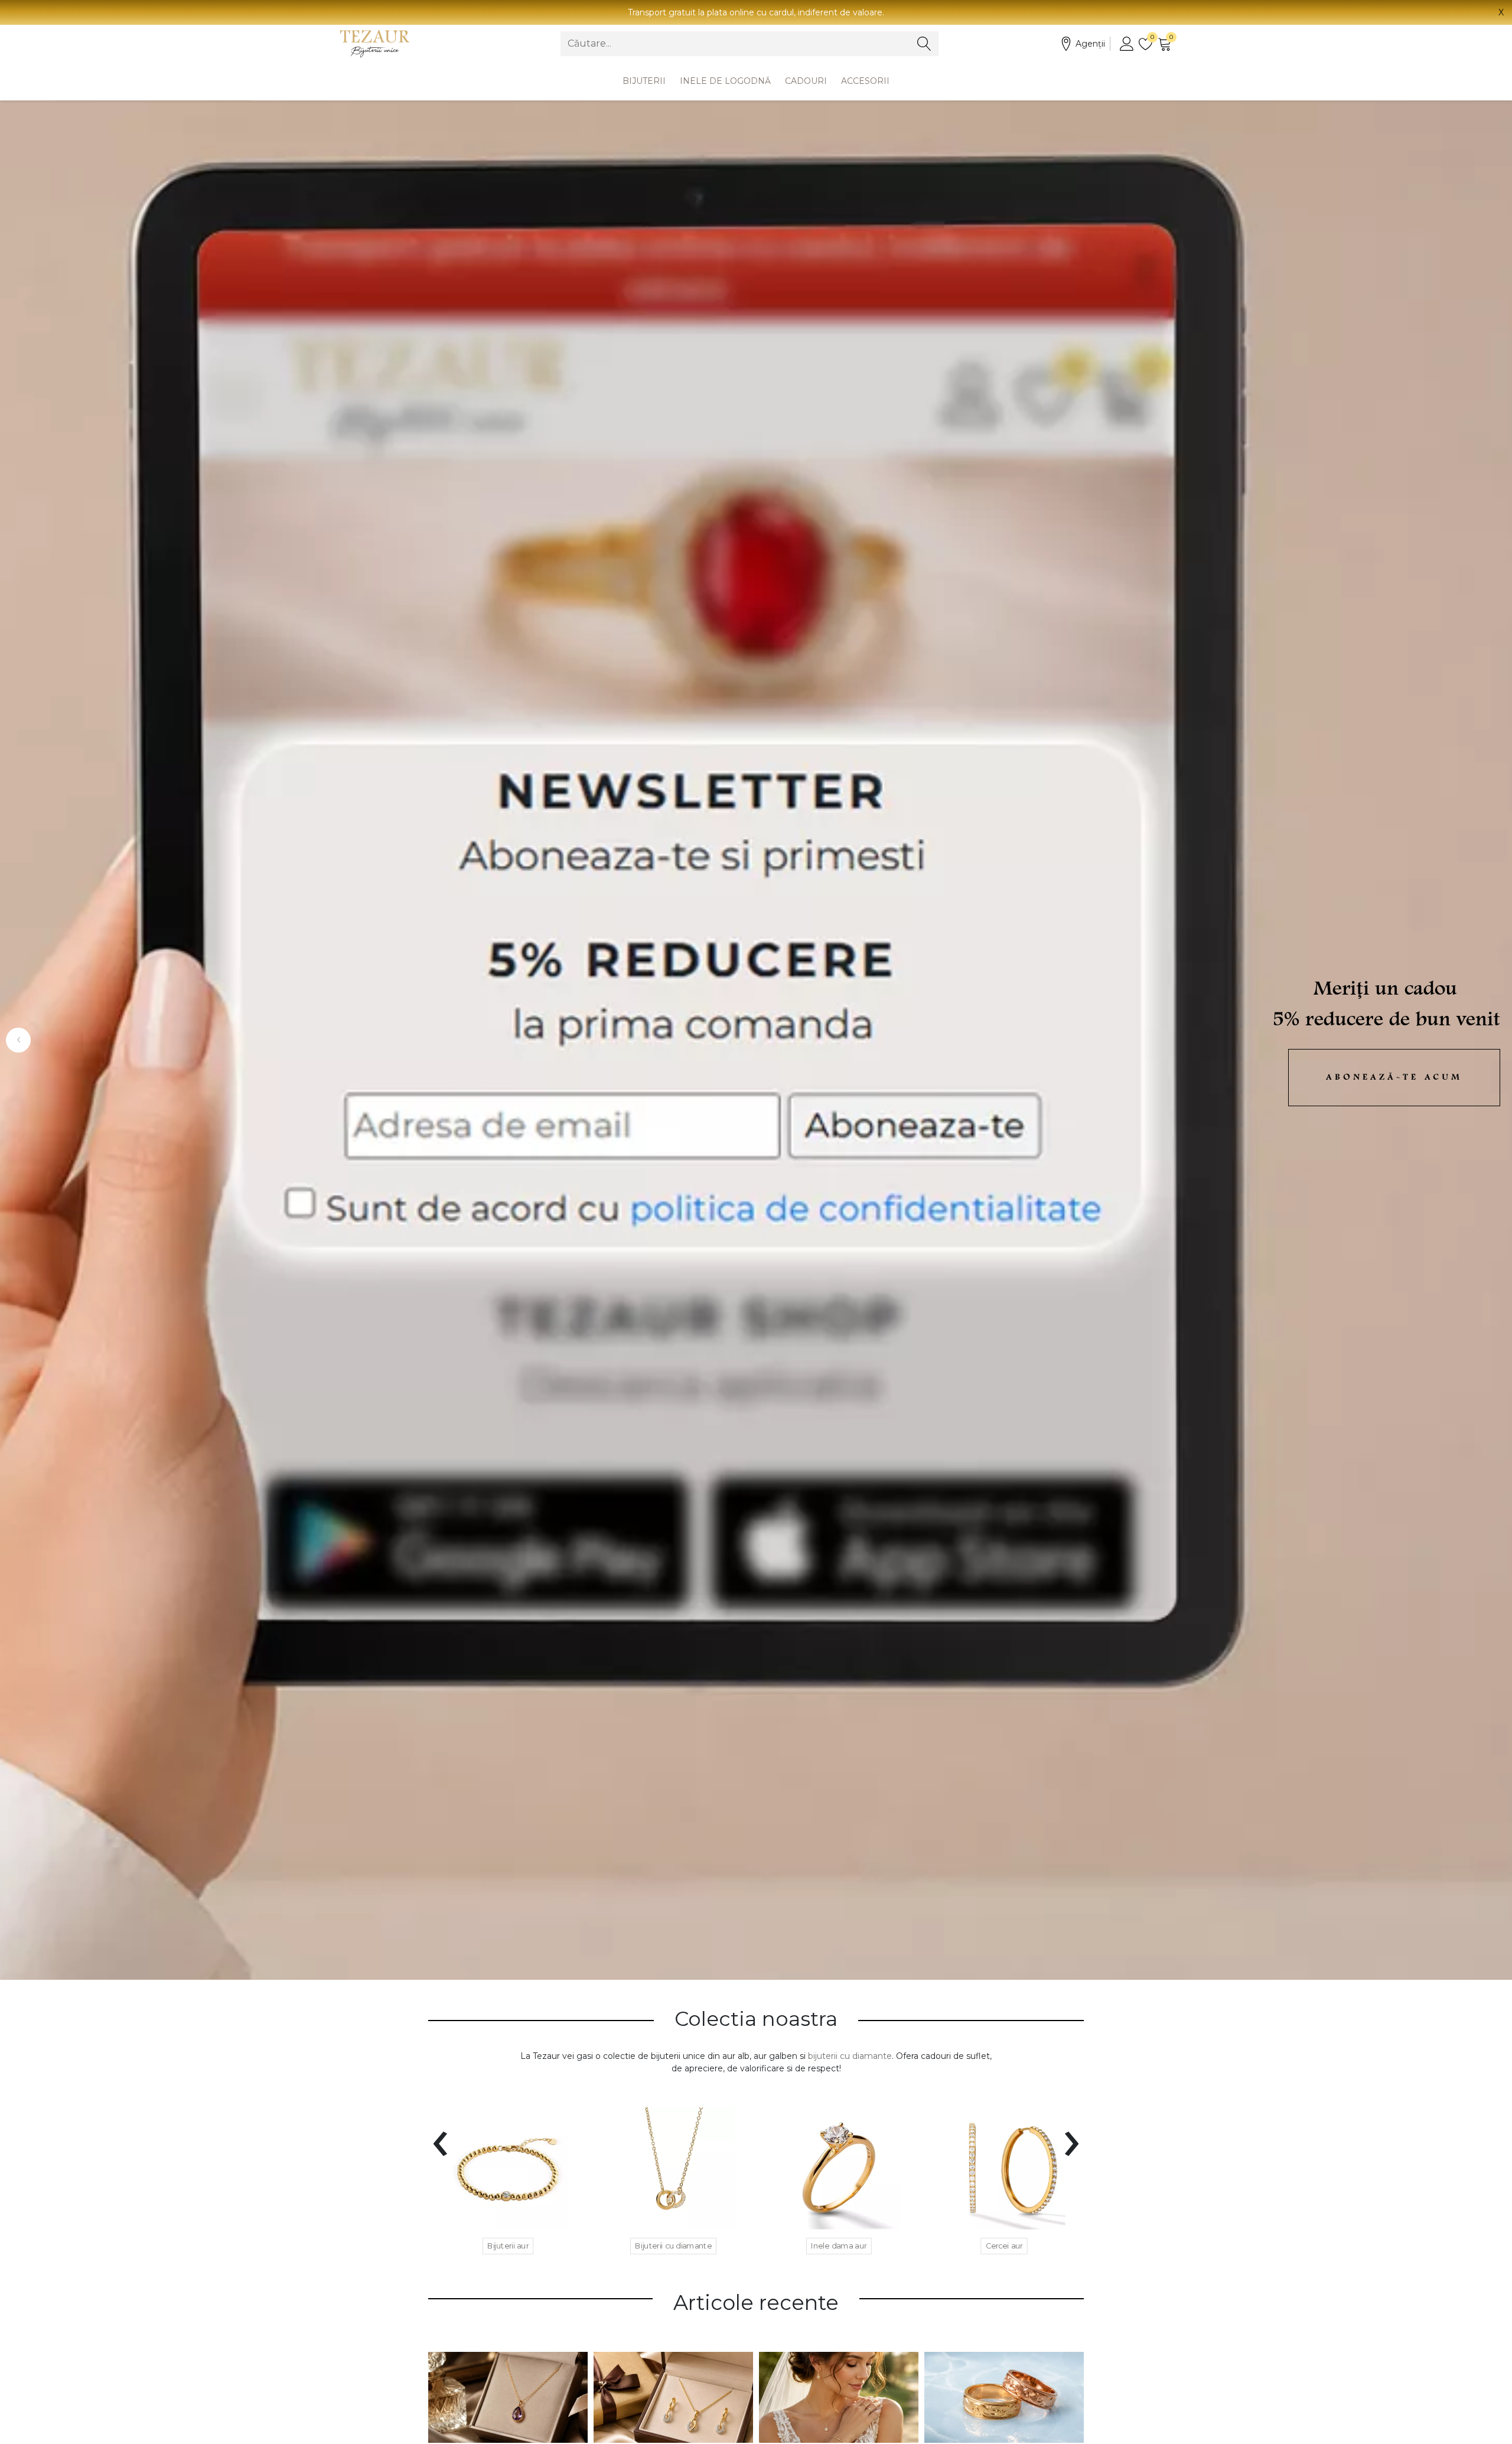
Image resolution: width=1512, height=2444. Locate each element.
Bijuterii (644, 81)
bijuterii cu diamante (850, 2056)
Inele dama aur (839, 2246)
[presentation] (440, 2136)
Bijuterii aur (508, 2246)
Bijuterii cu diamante (673, 2246)
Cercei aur (1004, 2246)
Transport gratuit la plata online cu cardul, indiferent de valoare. (756, 12)
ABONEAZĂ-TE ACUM (1394, 1078)
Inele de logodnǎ (725, 81)
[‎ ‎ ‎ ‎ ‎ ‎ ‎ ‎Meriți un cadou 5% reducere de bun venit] (756, 1040)
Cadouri (806, 81)
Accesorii (865, 81)
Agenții (1090, 44)
